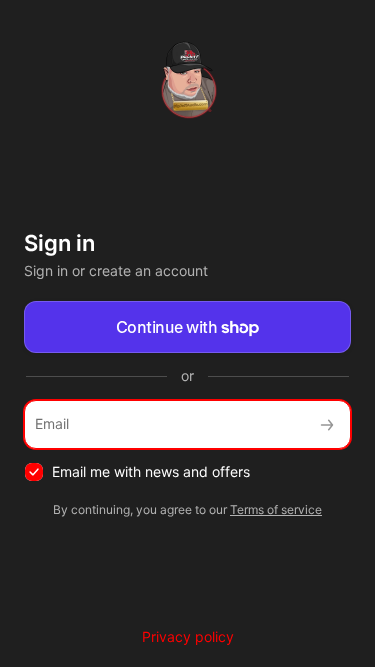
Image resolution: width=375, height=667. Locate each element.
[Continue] (327, 424)
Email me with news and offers (151, 471)
